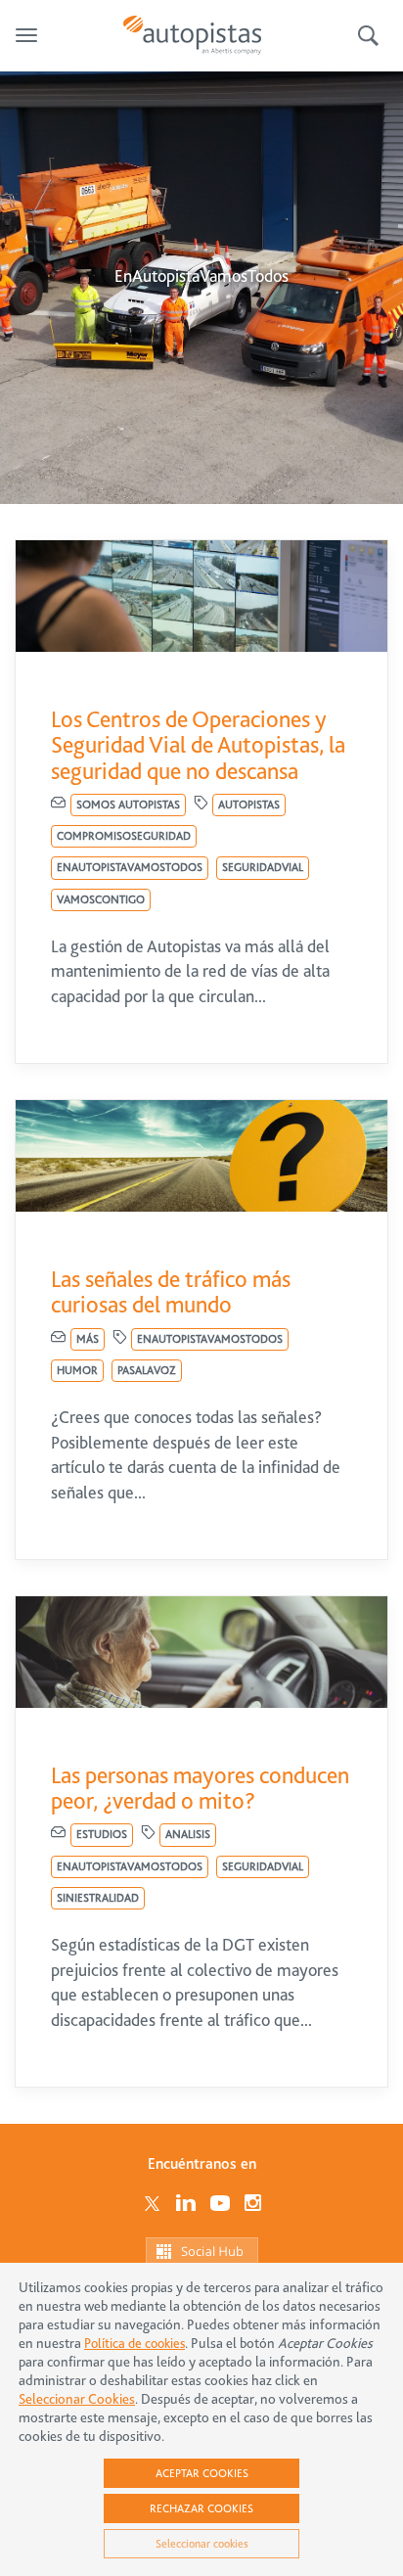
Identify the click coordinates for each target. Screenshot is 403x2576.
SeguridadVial (263, 867)
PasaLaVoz (147, 1370)
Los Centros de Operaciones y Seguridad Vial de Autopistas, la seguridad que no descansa (198, 745)
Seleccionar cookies (202, 2544)
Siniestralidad (98, 1898)
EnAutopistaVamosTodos (130, 867)
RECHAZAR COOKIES (201, 2508)
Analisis (188, 1834)
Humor (77, 1370)
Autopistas (249, 805)
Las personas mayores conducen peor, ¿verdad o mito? (200, 1788)
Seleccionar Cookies (77, 2399)
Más (88, 1339)
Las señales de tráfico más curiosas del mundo (171, 1292)
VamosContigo (101, 899)
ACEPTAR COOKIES (202, 2473)
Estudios (102, 1834)
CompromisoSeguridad (124, 836)
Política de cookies (134, 2343)
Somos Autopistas (128, 805)
